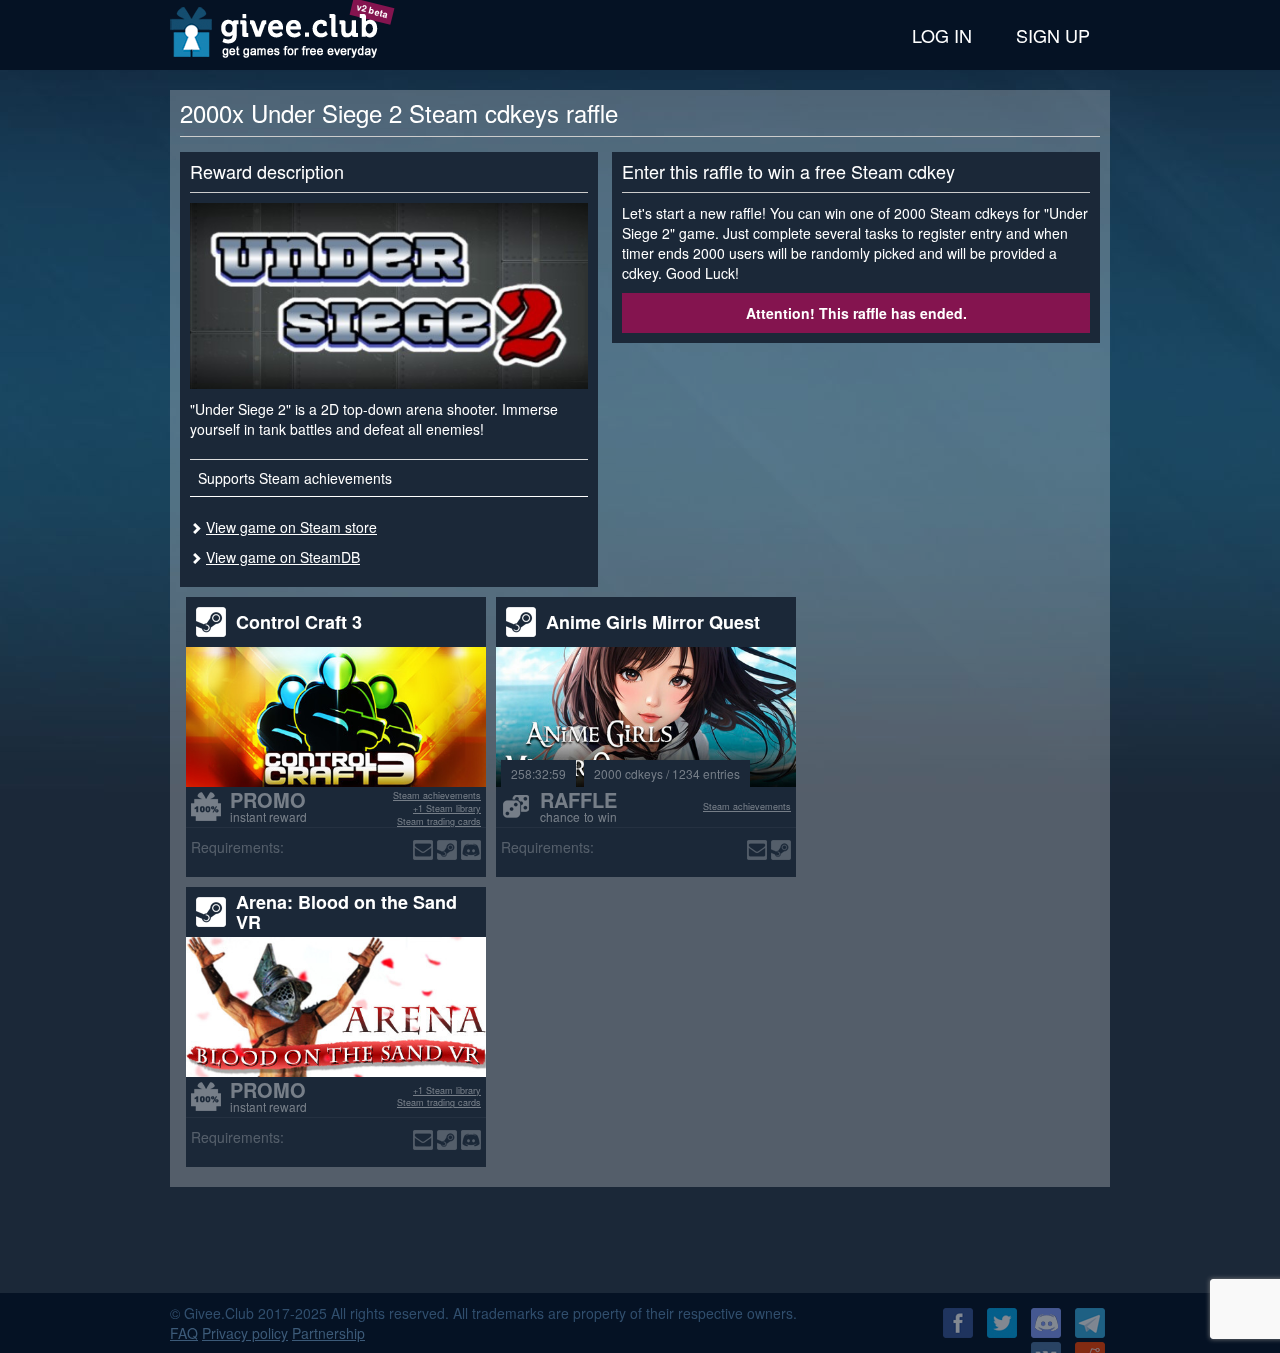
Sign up (1053, 35)
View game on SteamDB (283, 557)
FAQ (184, 1333)
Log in (942, 35)
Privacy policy (245, 1333)
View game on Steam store (291, 527)
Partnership (328, 1333)
